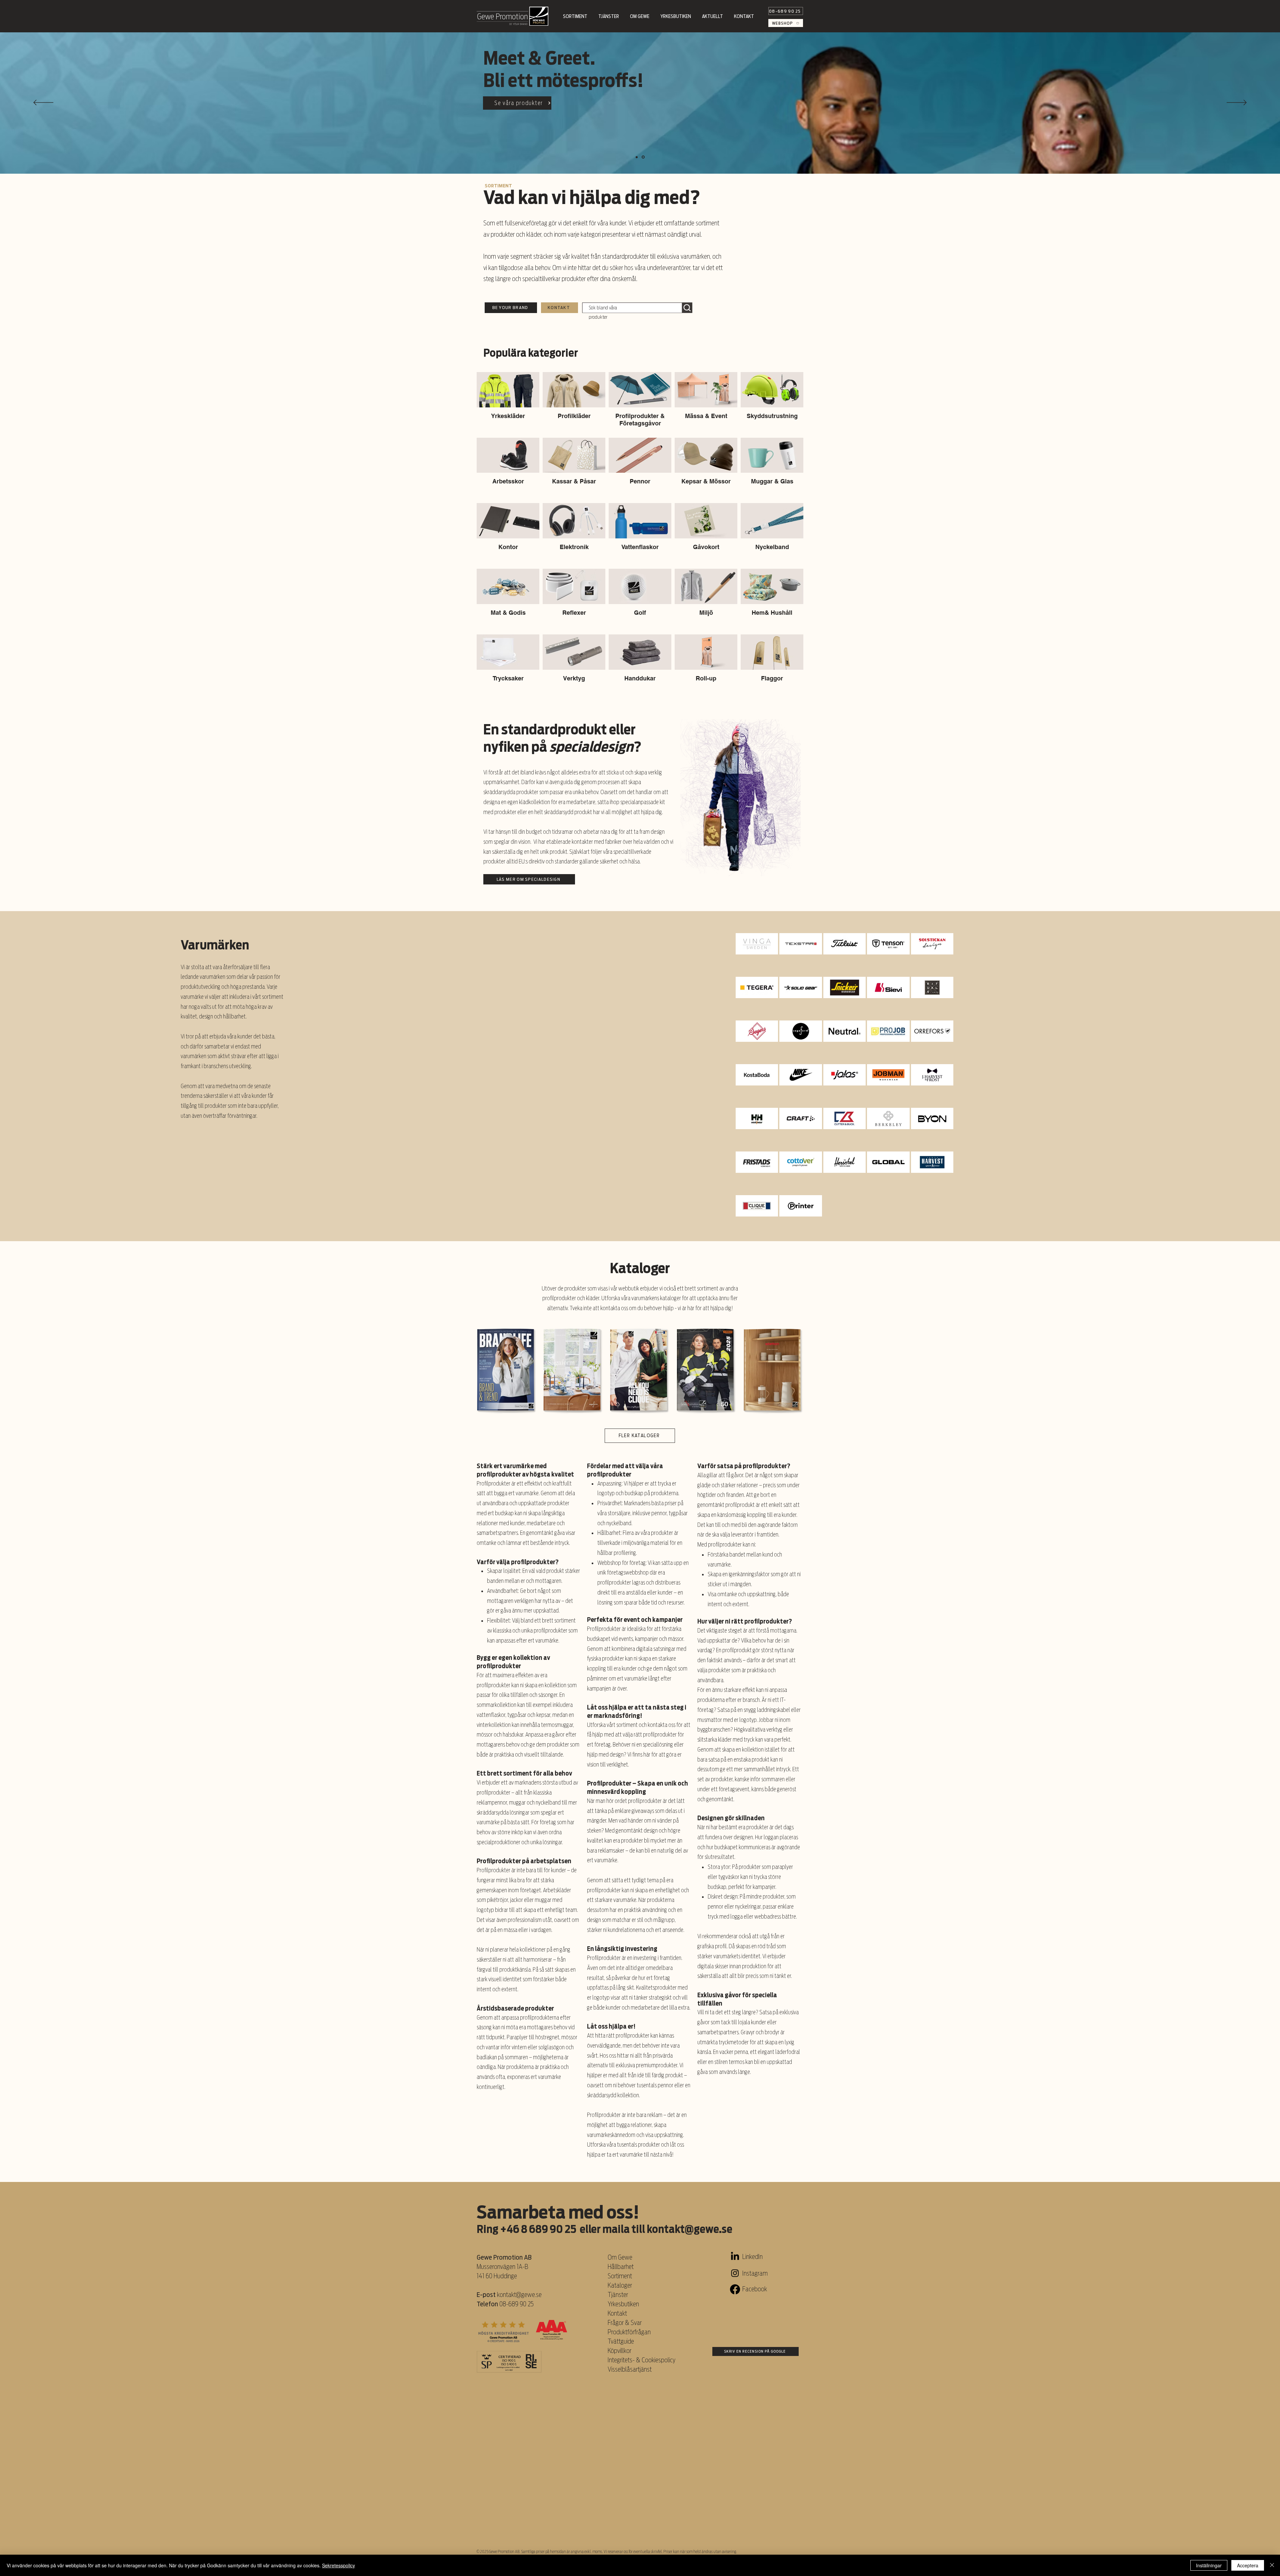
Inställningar (1209, 2565)
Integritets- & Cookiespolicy (642, 2360)
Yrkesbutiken (623, 2304)
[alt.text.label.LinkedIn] (735, 2257)
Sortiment (620, 2276)
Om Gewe (620, 2257)
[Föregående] (43, 103)
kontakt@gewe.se (689, 2229)
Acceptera (1248, 2565)
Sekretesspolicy (338, 2565)
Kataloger (620, 2285)
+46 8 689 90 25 (538, 2229)
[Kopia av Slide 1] (637, 157)
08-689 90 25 (516, 2304)
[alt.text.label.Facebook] (735, 2289)
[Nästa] (1237, 103)
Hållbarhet (621, 2267)
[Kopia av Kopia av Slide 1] (644, 157)
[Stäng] (1272, 2565)
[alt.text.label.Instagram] (735, 2273)
